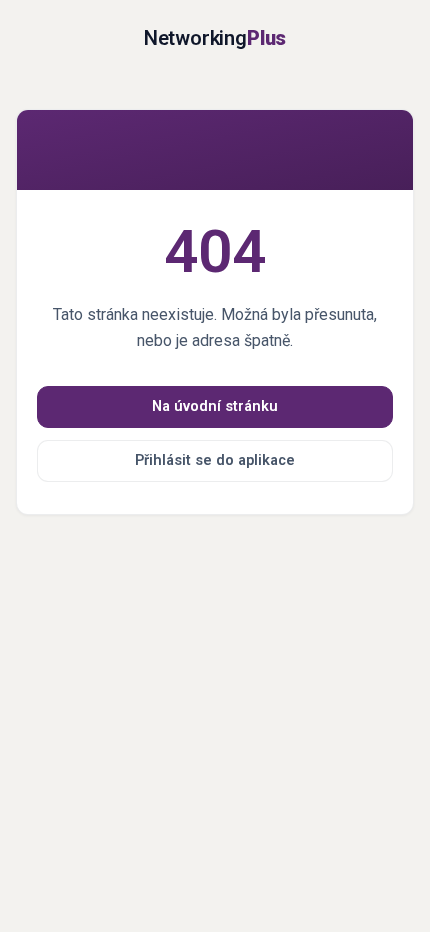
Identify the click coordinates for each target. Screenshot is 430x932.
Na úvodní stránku (215, 406)
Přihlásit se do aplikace (215, 460)
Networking (215, 38)
